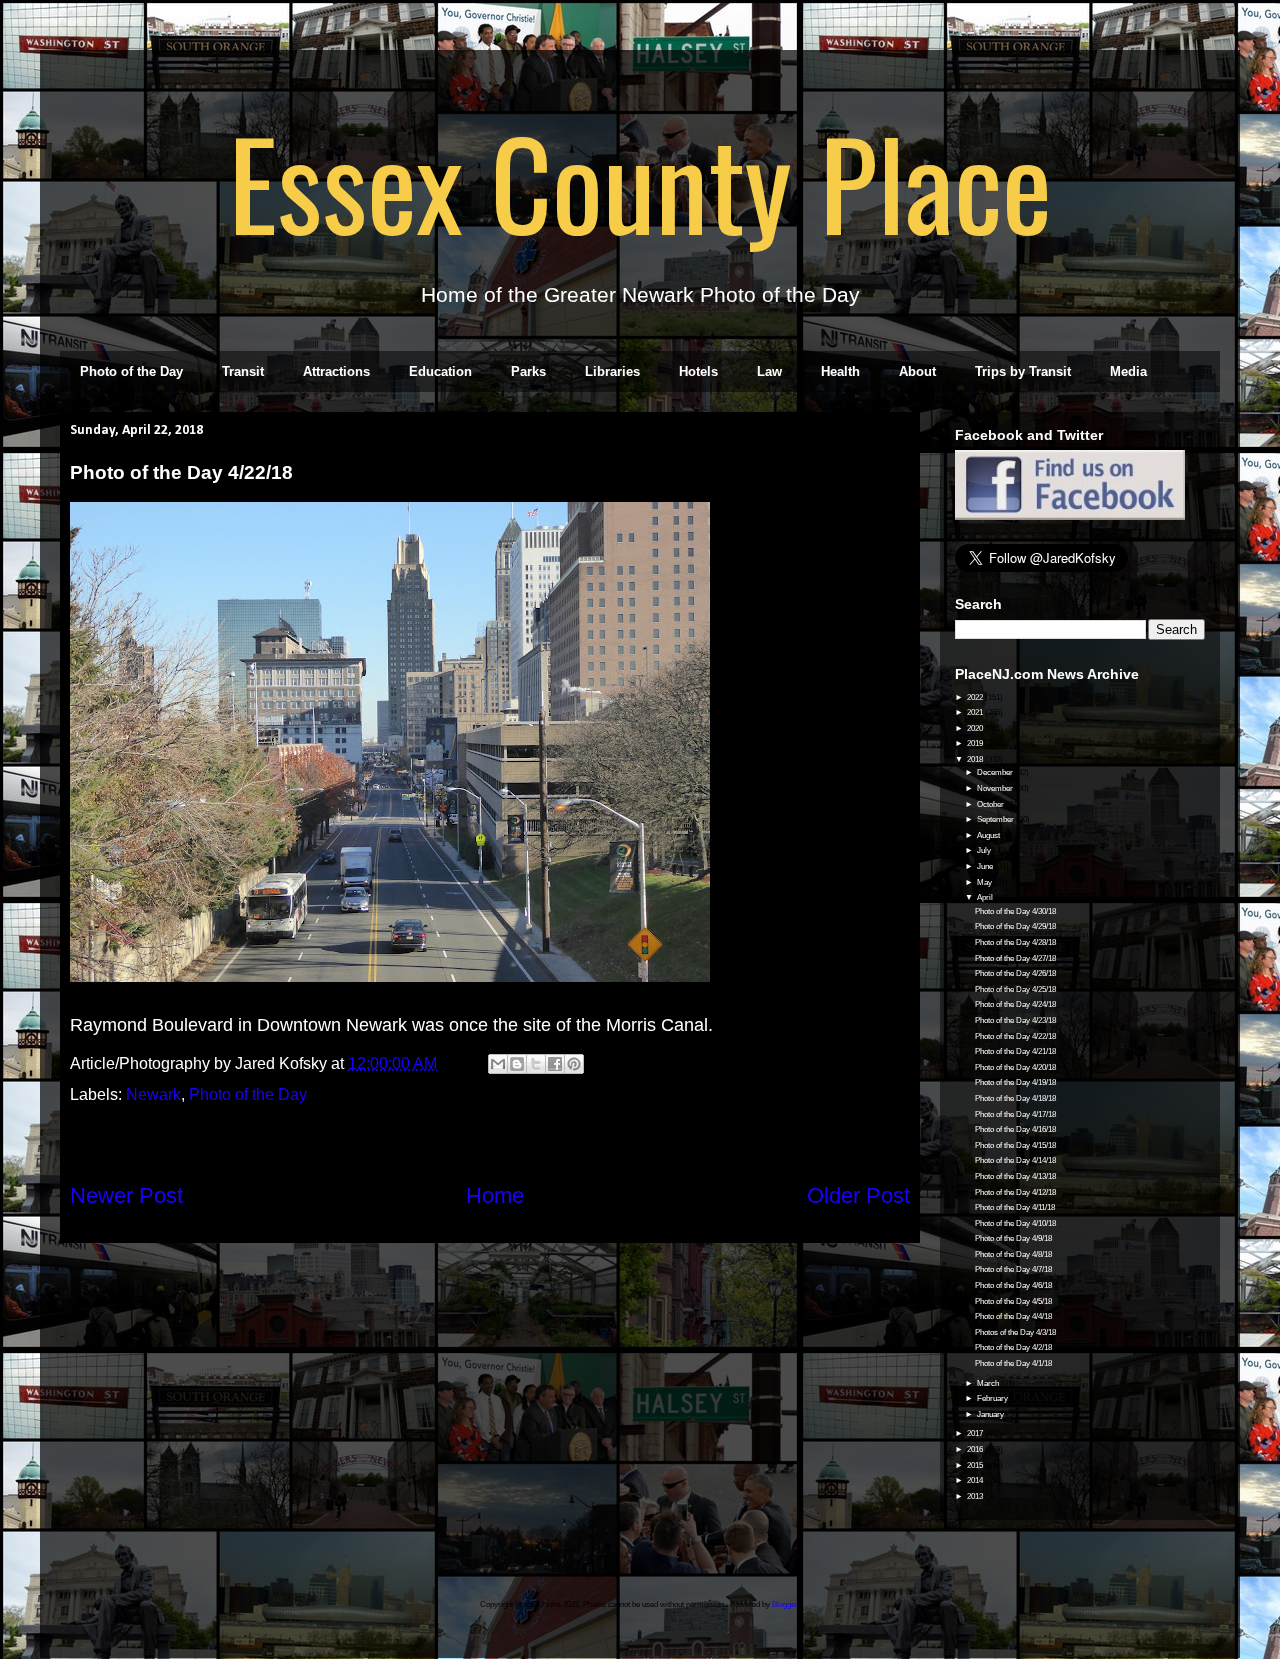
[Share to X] (536, 1064)
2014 (976, 1480)
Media (1128, 371)
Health (840, 371)
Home (495, 1195)
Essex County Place (640, 181)
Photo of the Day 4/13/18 (1015, 1176)
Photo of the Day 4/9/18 (1013, 1238)
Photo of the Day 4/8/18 (1013, 1254)
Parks (528, 371)
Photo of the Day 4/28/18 (1015, 942)
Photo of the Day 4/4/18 (1013, 1316)
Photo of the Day (131, 371)
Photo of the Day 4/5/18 (1013, 1301)
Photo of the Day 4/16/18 (1015, 1129)
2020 (976, 728)
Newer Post (126, 1195)
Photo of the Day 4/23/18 (1015, 1020)
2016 (976, 1449)
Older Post (858, 1195)
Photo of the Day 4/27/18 (1015, 958)
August (989, 835)
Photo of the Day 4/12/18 (1015, 1192)
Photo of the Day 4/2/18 (1013, 1347)
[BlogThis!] (517, 1064)
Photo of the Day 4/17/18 (1015, 1114)
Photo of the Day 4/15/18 (1015, 1145)
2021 (976, 712)
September (996, 819)
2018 (976, 759)
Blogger (785, 1604)
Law (769, 371)
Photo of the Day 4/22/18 (1015, 1036)
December (996, 772)
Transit (243, 371)
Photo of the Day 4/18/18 (1015, 1098)
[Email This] (498, 1064)
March (989, 1383)
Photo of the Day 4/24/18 (1015, 1004)
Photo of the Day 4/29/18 (1015, 926)
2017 (976, 1433)
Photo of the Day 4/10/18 (1015, 1223)
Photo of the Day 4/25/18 (1015, 989)
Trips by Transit (1023, 371)
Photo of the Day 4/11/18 (1015, 1207)
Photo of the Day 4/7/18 (1013, 1269)
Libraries (612, 371)
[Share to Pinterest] (574, 1064)
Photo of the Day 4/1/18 (1013, 1363)
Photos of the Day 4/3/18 (1015, 1332)
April (986, 897)
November (996, 788)
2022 (976, 697)
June (986, 866)
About (917, 371)
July (985, 850)
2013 (976, 1496)
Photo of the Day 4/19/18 (1015, 1082)
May (985, 882)
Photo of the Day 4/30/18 (1015, 911)
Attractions (336, 371)
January (991, 1414)
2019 (976, 743)
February (993, 1398)
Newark (153, 1094)
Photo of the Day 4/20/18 (1015, 1067)
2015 (976, 1465)
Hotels (698, 371)
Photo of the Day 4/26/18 (1015, 973)
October (991, 804)
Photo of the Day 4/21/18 (1015, 1051)
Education (440, 371)
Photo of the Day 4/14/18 (1015, 1160)
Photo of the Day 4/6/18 (1013, 1285)
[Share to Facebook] (555, 1064)
